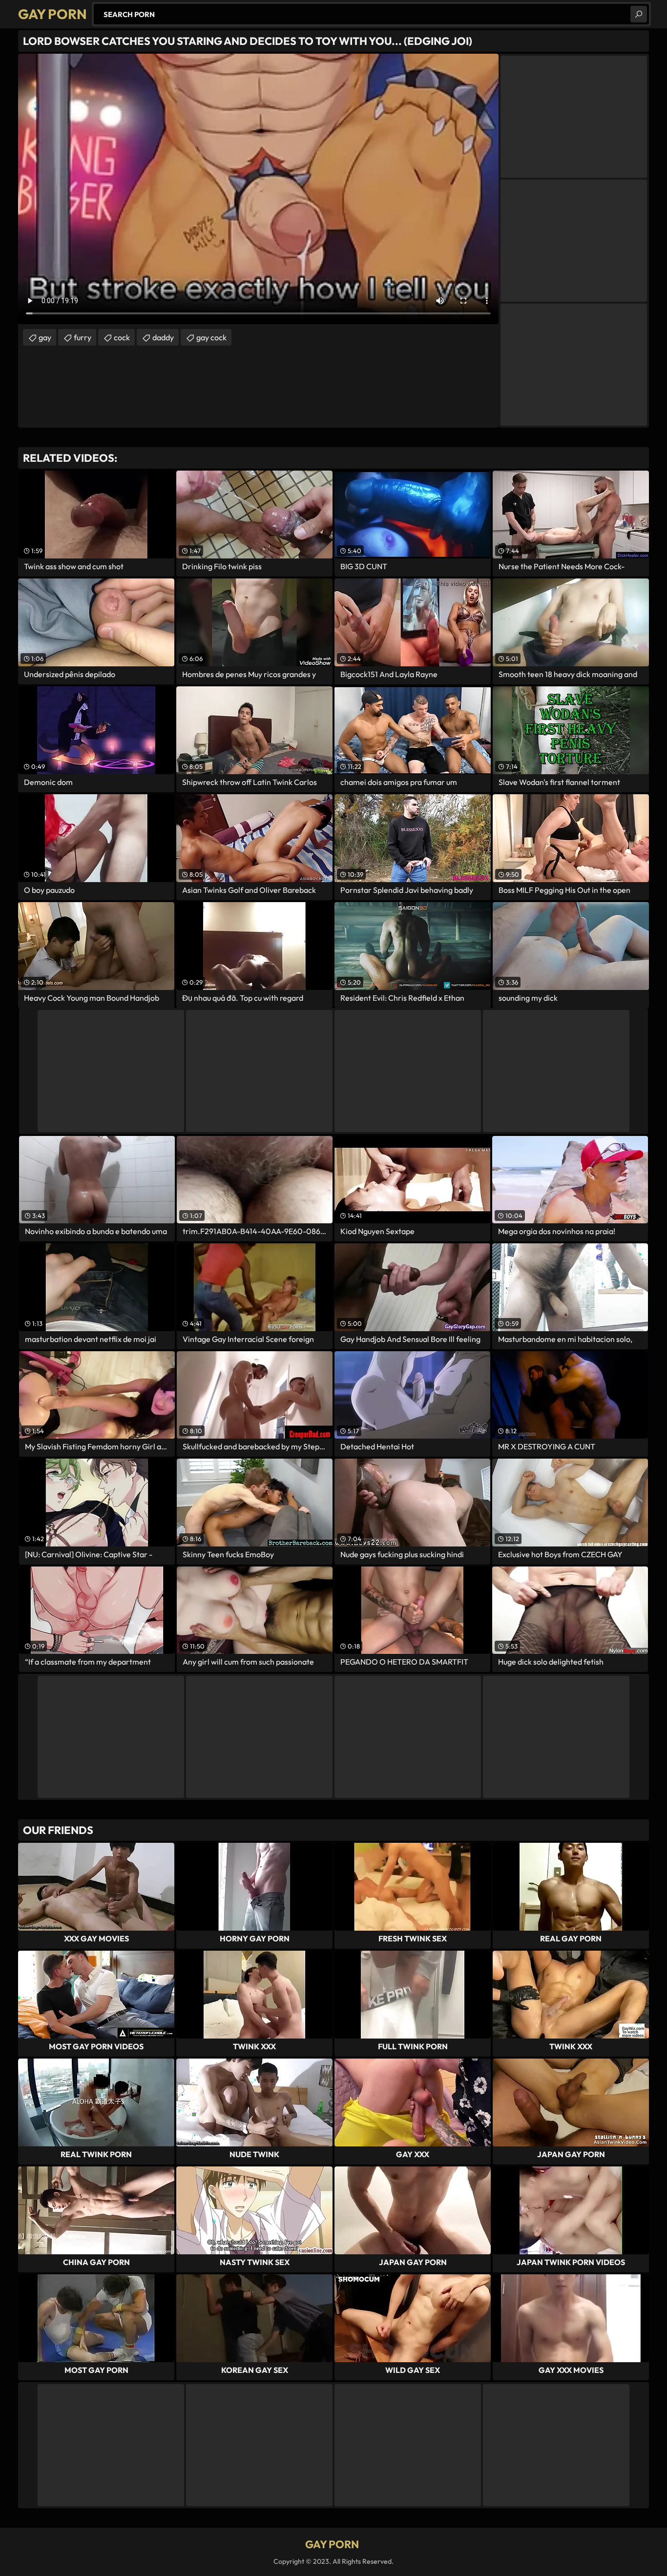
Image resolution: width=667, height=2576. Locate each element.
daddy (163, 337)
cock (122, 337)
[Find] (639, 14)
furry (83, 337)
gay (45, 337)
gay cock (211, 337)
